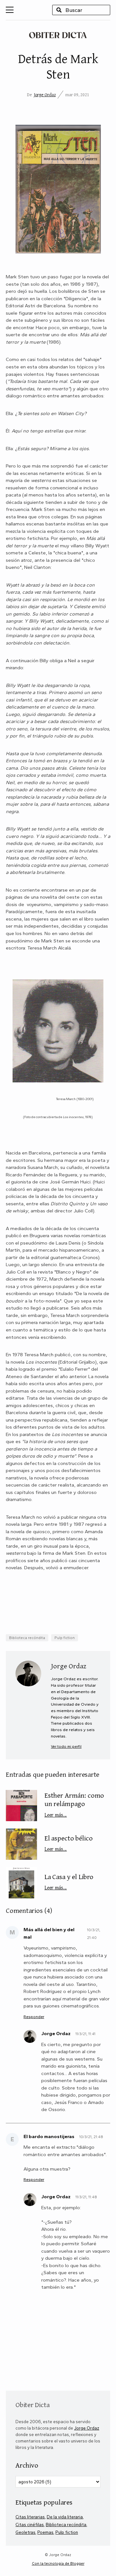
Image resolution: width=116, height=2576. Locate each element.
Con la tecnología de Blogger (58, 2563)
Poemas (45, 2532)
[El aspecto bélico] (21, 1844)
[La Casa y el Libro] (21, 1882)
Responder (34, 2017)
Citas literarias (30, 2517)
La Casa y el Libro (69, 1881)
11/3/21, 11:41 (85, 2034)
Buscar (59, 10)
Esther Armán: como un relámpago (74, 1804)
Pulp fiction (65, 1638)
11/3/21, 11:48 (86, 2197)
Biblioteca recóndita (27, 1638)
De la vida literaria (65, 2517)
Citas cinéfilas (30, 2525)
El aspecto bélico (69, 1843)
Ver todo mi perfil (66, 1747)
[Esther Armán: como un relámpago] (21, 1806)
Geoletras (25, 2532)
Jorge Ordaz (45, 95)
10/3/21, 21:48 (91, 2137)
